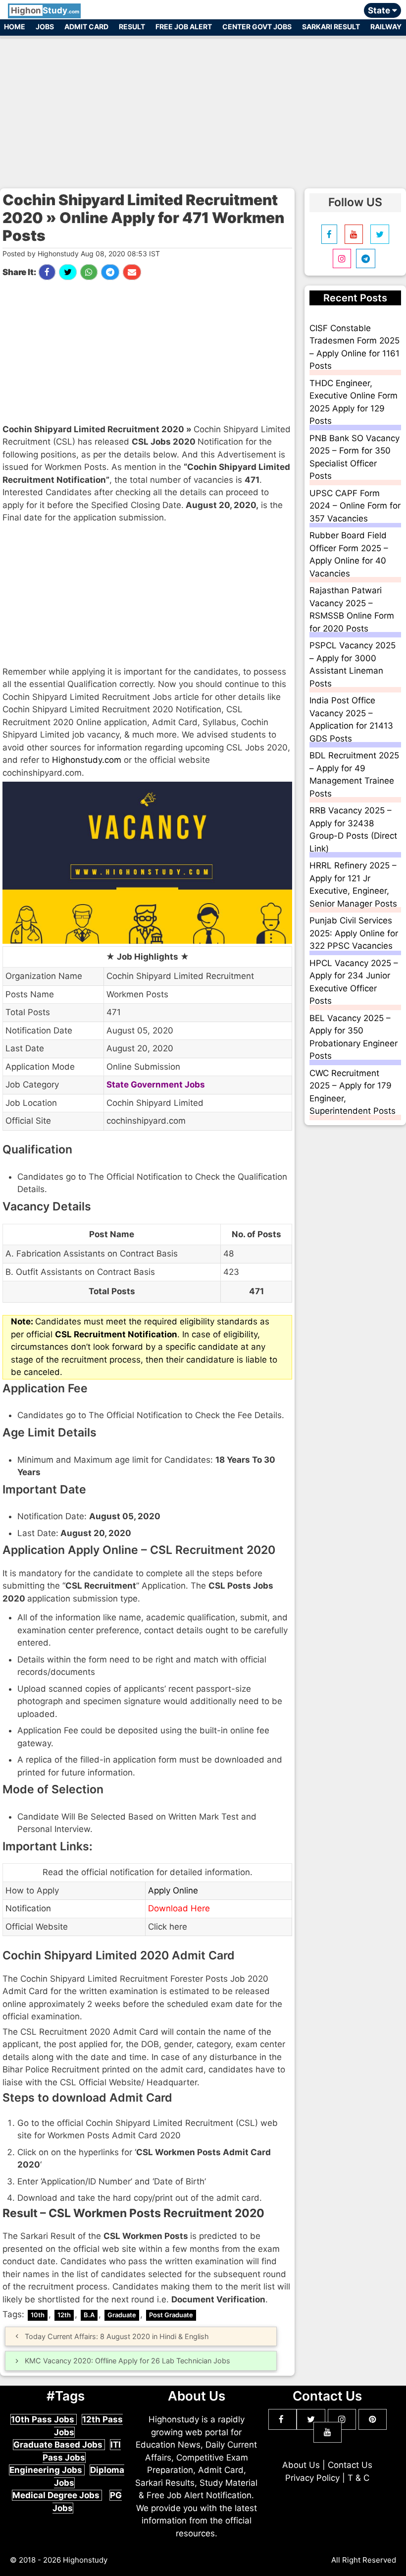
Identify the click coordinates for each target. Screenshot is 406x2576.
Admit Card (86, 27)
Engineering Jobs (47, 2470)
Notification (28, 1908)
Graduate (122, 2315)
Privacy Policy (312, 2478)
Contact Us (350, 2465)
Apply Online (173, 1890)
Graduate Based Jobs (59, 2445)
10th (38, 2315)
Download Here (180, 1908)
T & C (358, 2478)
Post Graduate (171, 2315)
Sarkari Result (331, 27)
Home (15, 27)
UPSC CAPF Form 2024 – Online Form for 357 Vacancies (355, 506)
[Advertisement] (203, 108)
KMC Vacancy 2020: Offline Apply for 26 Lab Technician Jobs (127, 2361)
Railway (386, 27)
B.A (89, 2315)
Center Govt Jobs (257, 27)
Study (45, 10)
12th (64, 2315)
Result (132, 27)
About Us (301, 2465)
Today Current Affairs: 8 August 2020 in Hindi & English (117, 2336)
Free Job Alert (184, 27)
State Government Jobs (156, 1085)
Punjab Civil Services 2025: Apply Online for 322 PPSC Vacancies (354, 933)
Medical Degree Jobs (57, 2495)
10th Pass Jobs (44, 2419)
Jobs (45, 27)
